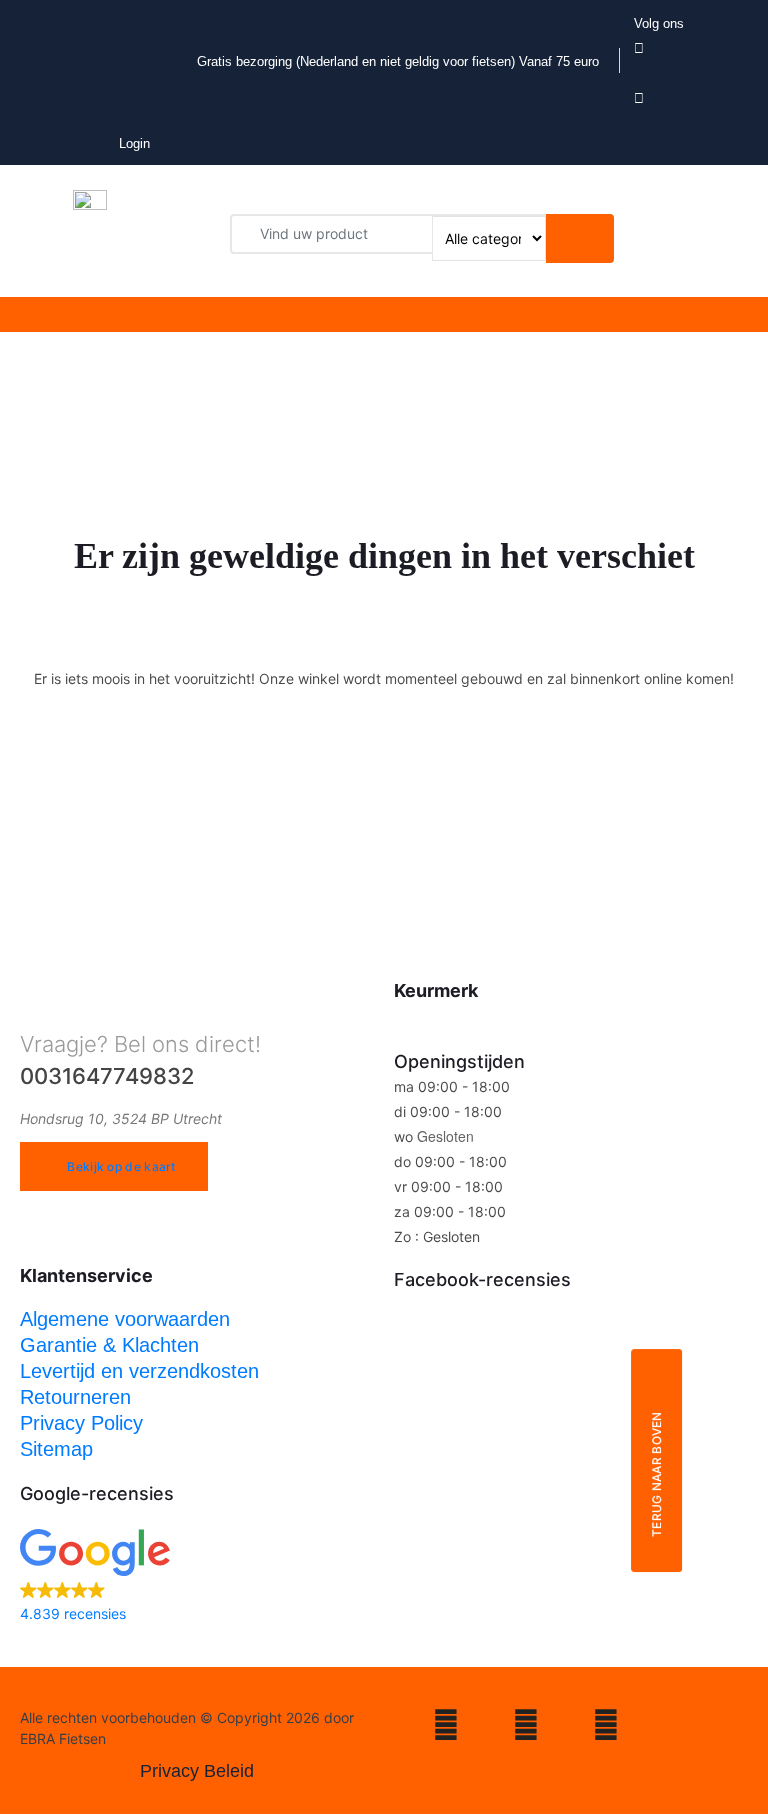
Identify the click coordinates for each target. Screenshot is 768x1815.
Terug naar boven (656, 1474)
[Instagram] (446, 1728)
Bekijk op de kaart (121, 1166)
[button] (197, 1577)
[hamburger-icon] (323, 314)
